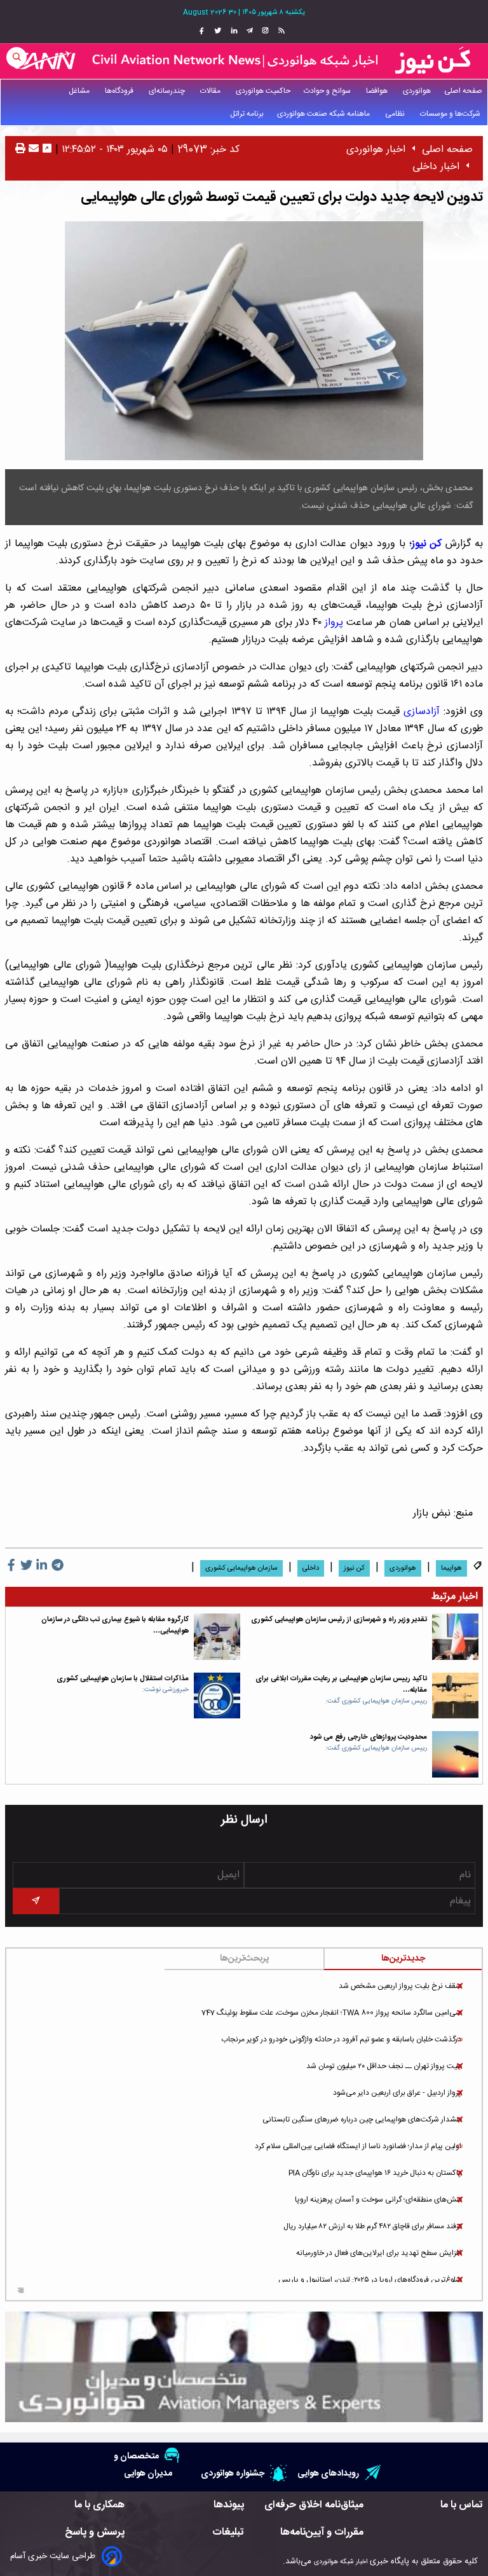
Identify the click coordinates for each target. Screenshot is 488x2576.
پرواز (334, 623)
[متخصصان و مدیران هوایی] (244, 2367)
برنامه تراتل (247, 114)
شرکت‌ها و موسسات (451, 114)
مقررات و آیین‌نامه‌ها (322, 2532)
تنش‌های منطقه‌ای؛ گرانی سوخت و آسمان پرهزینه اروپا (378, 2200)
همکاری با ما (99, 2505)
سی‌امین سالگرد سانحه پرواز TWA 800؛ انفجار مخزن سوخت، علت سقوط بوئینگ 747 (331, 2013)
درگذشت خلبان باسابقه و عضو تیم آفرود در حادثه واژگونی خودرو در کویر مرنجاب (341, 2039)
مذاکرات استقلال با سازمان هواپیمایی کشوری (123, 1679)
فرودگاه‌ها (120, 91)
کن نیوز (354, 1568)
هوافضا (378, 91)
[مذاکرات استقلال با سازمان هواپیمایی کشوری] (217, 1696)
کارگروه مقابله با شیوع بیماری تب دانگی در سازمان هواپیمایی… (115, 1625)
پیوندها (229, 2505)
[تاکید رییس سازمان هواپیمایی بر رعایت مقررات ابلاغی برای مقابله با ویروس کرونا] (455, 1696)
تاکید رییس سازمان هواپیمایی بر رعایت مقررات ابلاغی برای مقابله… (341, 1684)
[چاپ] (20, 150)
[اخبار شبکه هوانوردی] (244, 61)
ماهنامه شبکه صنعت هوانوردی (324, 114)
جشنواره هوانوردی (233, 2473)
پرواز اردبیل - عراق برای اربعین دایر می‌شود (397, 2093)
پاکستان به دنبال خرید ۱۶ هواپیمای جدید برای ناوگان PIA (375, 2173)
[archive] (21, 2291)
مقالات (211, 91)
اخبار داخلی (436, 167)
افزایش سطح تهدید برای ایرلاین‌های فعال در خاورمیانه (379, 2253)
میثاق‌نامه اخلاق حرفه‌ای (314, 2505)
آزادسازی (422, 712)
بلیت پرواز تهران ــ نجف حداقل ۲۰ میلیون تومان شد (384, 2066)
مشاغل (80, 91)
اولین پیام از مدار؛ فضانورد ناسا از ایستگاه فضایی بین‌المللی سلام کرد (358, 2146)
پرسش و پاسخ (95, 2532)
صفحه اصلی (463, 91)
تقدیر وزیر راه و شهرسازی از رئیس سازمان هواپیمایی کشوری (339, 1620)
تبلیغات (228, 2532)
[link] (280, 31)
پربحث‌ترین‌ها (244, 1959)
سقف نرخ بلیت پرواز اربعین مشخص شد (400, 1986)
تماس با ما (462, 2505)
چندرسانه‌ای (168, 91)
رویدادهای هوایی (328, 2473)
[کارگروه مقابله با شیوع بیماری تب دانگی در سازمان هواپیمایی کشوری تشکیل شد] (217, 1637)
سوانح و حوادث (328, 91)
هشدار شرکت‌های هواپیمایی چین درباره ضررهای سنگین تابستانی (362, 2120)
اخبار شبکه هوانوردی (341, 2562)
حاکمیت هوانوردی (263, 91)
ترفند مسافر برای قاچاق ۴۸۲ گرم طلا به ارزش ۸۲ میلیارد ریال (372, 2226)
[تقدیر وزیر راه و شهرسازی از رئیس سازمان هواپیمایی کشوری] (455, 1637)
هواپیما (451, 1568)
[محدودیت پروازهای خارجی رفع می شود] (455, 1754)
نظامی (396, 114)
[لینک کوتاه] (47, 150)
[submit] (36, 1901)
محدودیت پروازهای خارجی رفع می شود (369, 1737)
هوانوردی (417, 91)
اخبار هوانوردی (376, 150)
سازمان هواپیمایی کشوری (241, 1568)
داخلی (311, 1568)
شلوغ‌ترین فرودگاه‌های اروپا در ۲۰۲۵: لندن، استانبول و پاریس (370, 2280)
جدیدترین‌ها (403, 1959)
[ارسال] (32, 150)
